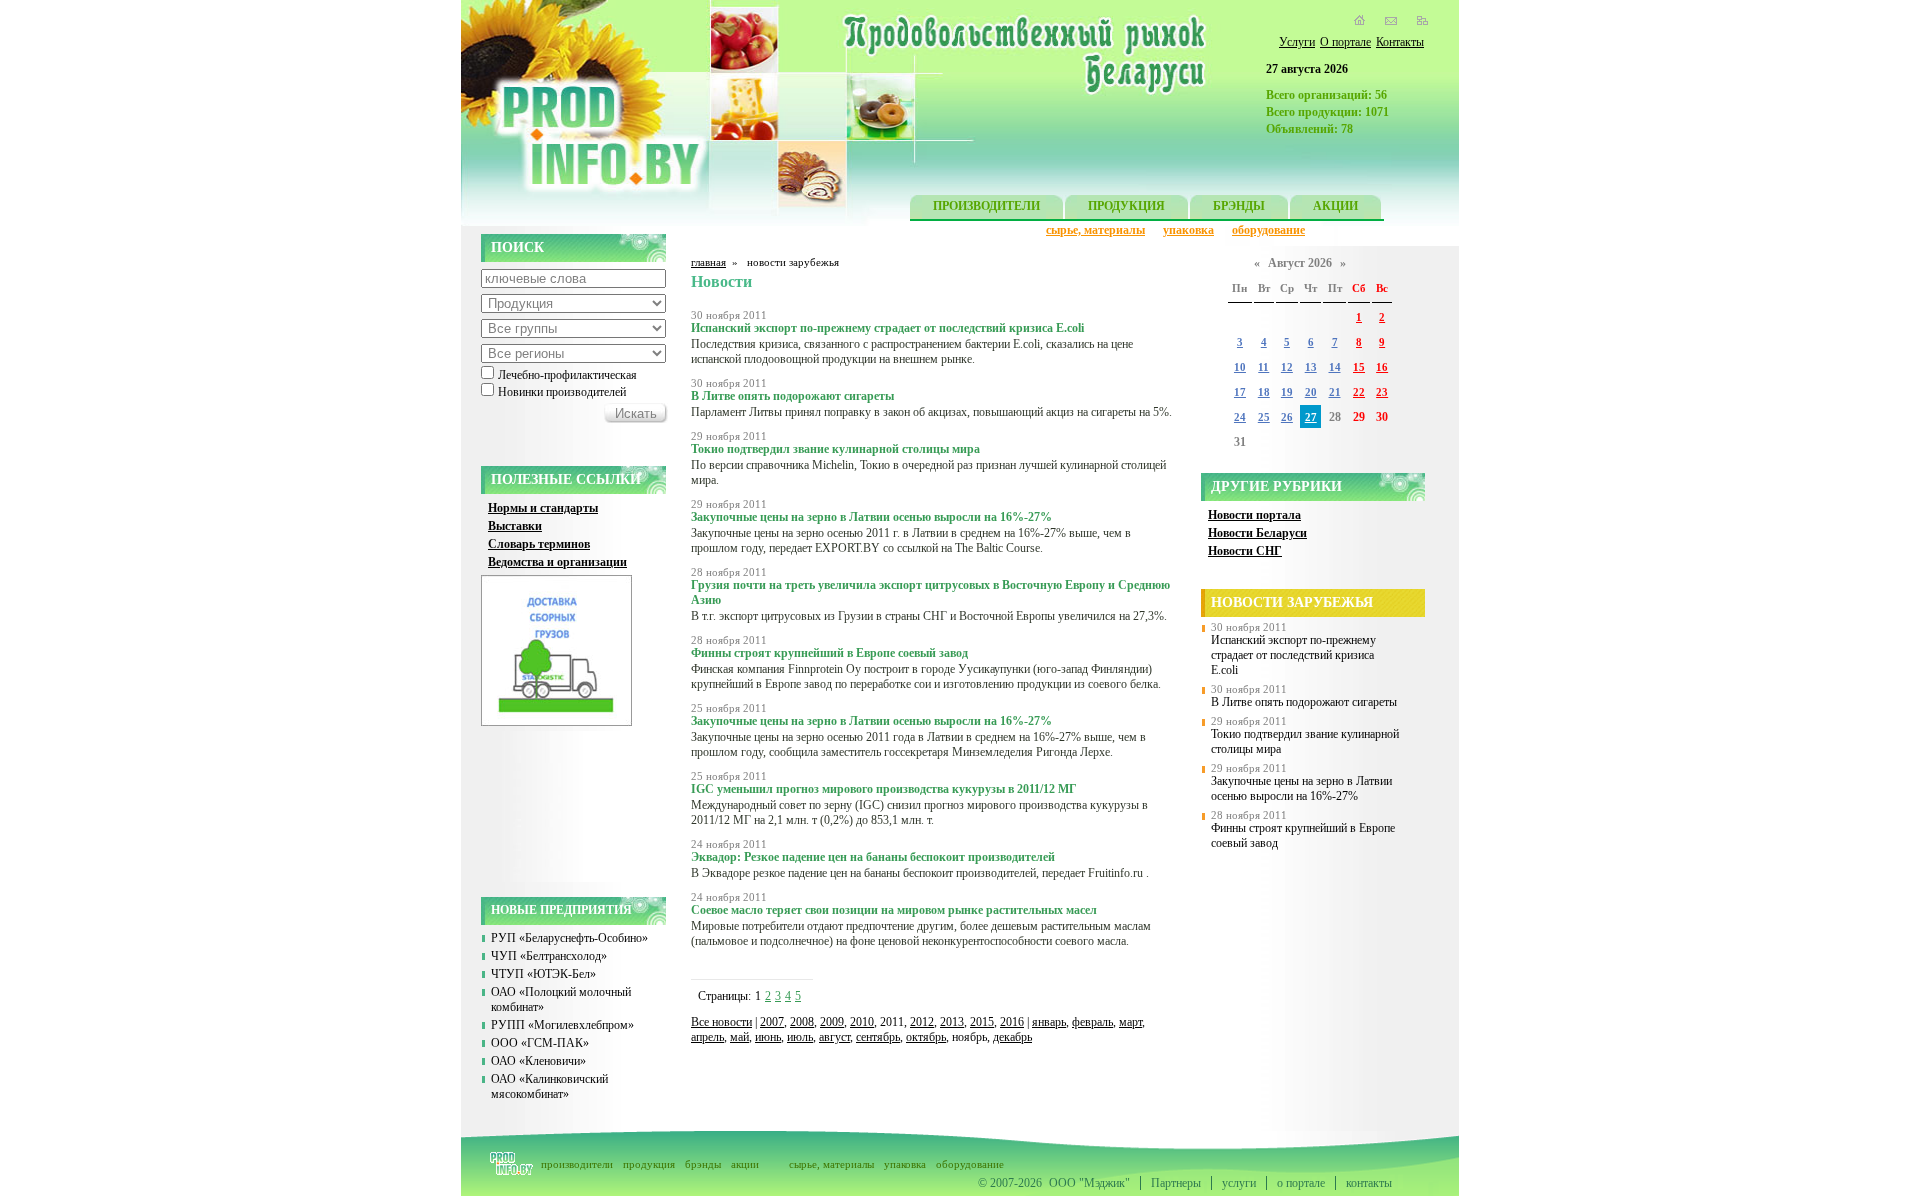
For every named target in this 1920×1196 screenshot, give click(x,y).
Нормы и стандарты (543, 508)
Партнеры (1176, 1183)
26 (1287, 417)
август (834, 1037)
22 (1359, 392)
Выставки (515, 526)
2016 (1012, 1022)
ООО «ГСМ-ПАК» (540, 1043)
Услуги (1297, 42)
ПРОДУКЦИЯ (1126, 206)
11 (1263, 367)
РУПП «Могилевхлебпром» (562, 1025)
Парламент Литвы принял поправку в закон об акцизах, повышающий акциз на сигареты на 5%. (931, 412)
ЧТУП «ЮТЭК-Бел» (543, 974)
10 (1240, 367)
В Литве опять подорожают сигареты (1304, 702)
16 (1382, 367)
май (739, 1037)
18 (1264, 392)
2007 (772, 1022)
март (1130, 1022)
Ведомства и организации (557, 562)
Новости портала (1254, 515)
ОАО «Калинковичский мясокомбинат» (549, 1086)
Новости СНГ (1245, 551)
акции (745, 1164)
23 (1382, 392)
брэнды (703, 1164)
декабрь (1012, 1037)
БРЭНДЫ (1239, 206)
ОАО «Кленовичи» (538, 1061)
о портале (1301, 1183)
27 (1311, 417)
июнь (768, 1037)
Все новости (721, 1022)
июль (800, 1037)
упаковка (1188, 230)
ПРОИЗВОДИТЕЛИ (986, 206)
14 (1335, 367)
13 (1311, 367)
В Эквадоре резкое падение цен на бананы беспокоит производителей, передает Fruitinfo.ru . (920, 873)
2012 (922, 1022)
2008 (802, 1022)
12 (1287, 367)
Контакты (1400, 42)
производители (577, 1164)
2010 (862, 1022)
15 (1359, 367)
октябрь (926, 1037)
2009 (832, 1022)
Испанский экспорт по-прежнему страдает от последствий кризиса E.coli (1293, 655)
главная (708, 262)
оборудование (1268, 230)
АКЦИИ (1335, 206)
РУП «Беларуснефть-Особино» (569, 938)
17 (1240, 392)
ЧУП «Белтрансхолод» (549, 956)
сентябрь (878, 1037)
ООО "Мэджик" (1089, 1183)
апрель (707, 1037)
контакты (1369, 1183)
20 (1311, 392)
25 (1264, 417)
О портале (1345, 42)
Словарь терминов (539, 544)
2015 (982, 1022)
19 (1287, 392)
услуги (1239, 1183)
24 (1240, 417)
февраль (1092, 1022)
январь (1049, 1022)
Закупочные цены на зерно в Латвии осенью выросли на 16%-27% (1301, 788)
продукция (649, 1164)
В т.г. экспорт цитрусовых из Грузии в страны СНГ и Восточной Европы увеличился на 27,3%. (929, 616)
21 (1335, 392)
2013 (952, 1022)
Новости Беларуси (1257, 533)
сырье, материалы (1095, 230)
